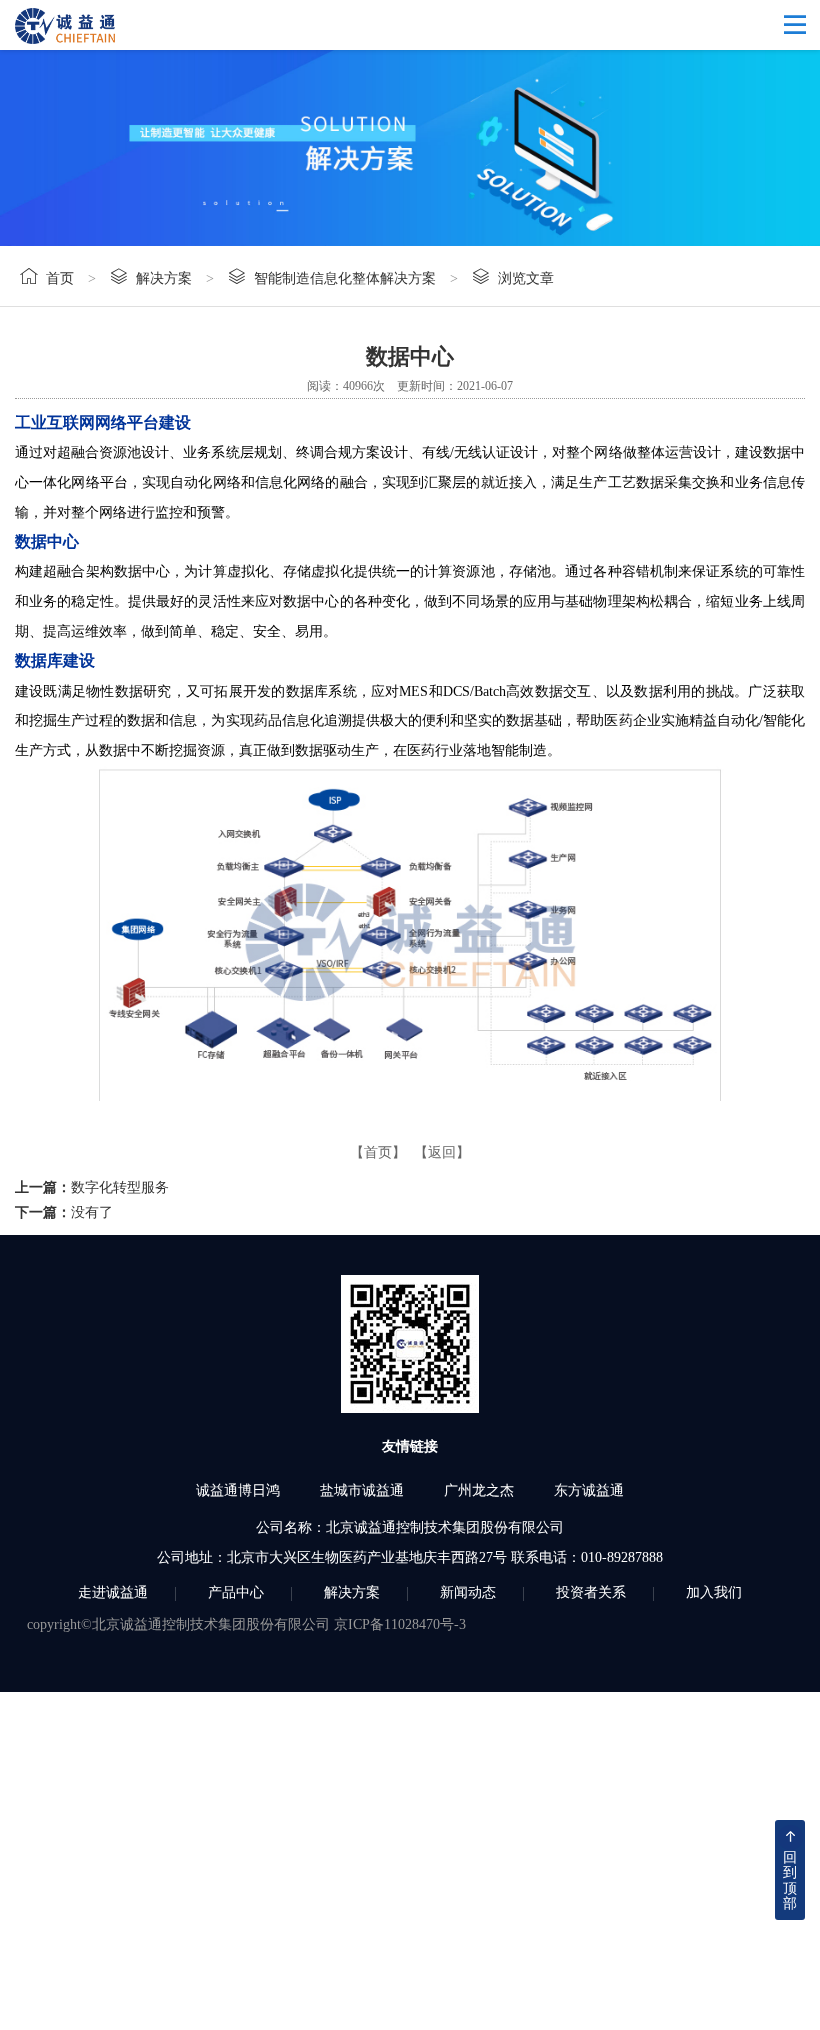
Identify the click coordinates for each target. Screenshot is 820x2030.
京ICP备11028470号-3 (400, 1624)
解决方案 (164, 278)
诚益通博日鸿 (238, 1490)
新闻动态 (468, 1592)
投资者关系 (591, 1592)
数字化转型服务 (120, 1187)
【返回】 (442, 1152)
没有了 (92, 1212)
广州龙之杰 (479, 1490)
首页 (60, 278)
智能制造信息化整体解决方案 (345, 278)
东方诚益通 (589, 1490)
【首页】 (378, 1152)
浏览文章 (526, 278)
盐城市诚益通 (362, 1490)
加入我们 (714, 1592)
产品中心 (236, 1592)
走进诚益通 (113, 1592)
